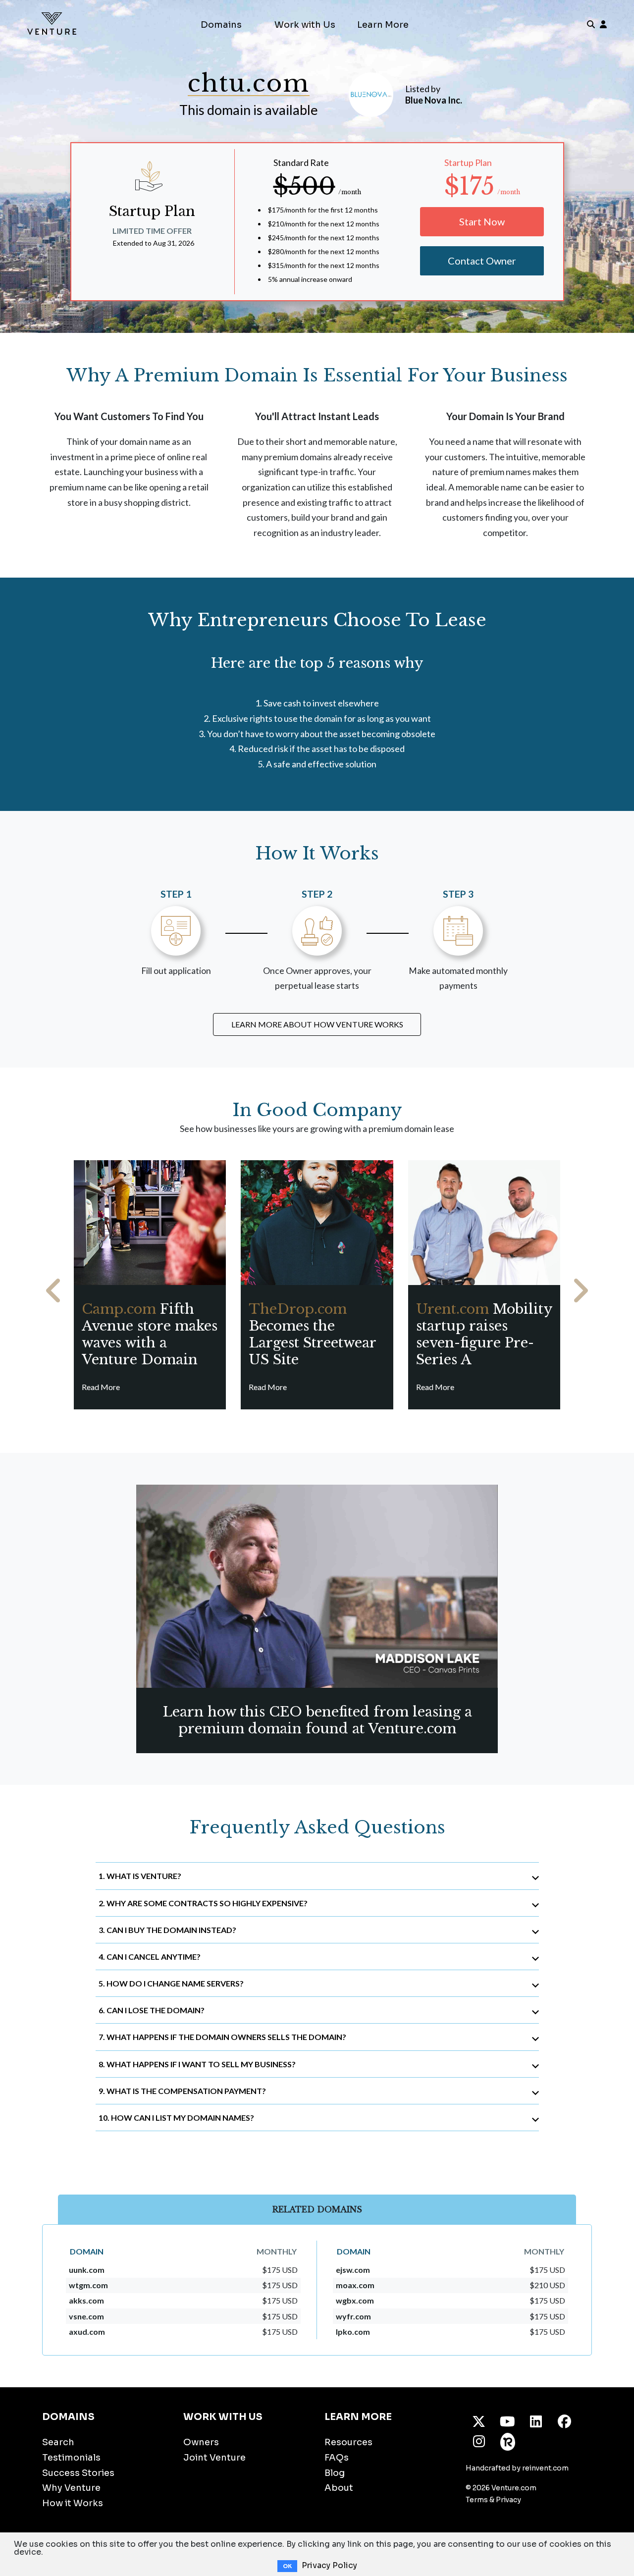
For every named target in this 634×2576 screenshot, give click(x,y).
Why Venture (71, 2488)
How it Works (73, 2503)
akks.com (86, 2300)
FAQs (337, 2458)
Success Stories (78, 2473)
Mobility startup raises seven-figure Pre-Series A (484, 1334)
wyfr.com (353, 2316)
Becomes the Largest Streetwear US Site (312, 1334)
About (339, 2488)
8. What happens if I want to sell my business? (197, 2064)
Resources (348, 2442)
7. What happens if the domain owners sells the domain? (222, 2037)
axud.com (87, 2332)
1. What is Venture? (140, 1876)
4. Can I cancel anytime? (150, 1957)
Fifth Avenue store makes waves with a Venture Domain (150, 1334)
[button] (54, 1291)
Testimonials (71, 2458)
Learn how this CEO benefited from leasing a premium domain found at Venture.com (317, 1720)
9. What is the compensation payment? (182, 2091)
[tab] (317, 1876)
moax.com (355, 2285)
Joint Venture (214, 2458)
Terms (477, 2500)
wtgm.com (88, 2285)
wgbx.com (355, 2300)
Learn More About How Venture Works (317, 1024)
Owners (201, 2442)
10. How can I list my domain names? (176, 2118)
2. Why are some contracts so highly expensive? (203, 1903)
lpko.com (353, 2332)
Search (58, 2442)
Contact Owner (482, 261)
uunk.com (87, 2270)
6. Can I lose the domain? (152, 2010)
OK (287, 2566)
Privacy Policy (329, 2565)
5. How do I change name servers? (171, 1983)
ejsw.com (353, 2270)
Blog (335, 2473)
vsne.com (86, 2316)
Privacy (508, 2500)
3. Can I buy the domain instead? (167, 1930)
